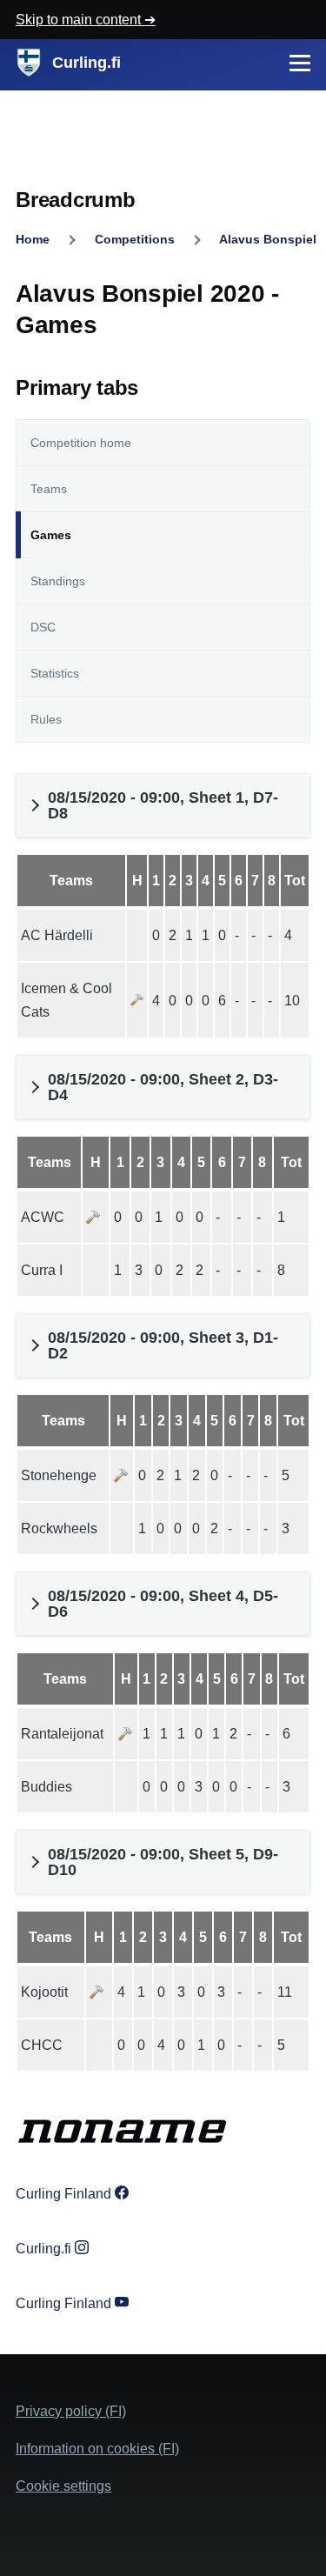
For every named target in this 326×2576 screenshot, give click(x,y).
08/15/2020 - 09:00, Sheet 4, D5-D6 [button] (163, 1604)
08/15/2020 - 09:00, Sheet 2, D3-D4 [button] (163, 1087)
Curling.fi (86, 63)
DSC (43, 627)
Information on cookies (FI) (97, 2449)
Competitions (135, 239)
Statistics (55, 673)
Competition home (81, 443)
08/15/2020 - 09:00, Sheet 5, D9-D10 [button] (163, 1862)
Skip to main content (80, 20)
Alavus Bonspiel (268, 239)
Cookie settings (63, 2486)
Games (51, 535)
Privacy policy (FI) (71, 2411)
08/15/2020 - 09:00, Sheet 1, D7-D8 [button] (163, 805)
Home (33, 239)
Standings (58, 581)
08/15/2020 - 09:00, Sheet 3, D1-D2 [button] (163, 1345)
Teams (49, 489)
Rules (46, 719)
